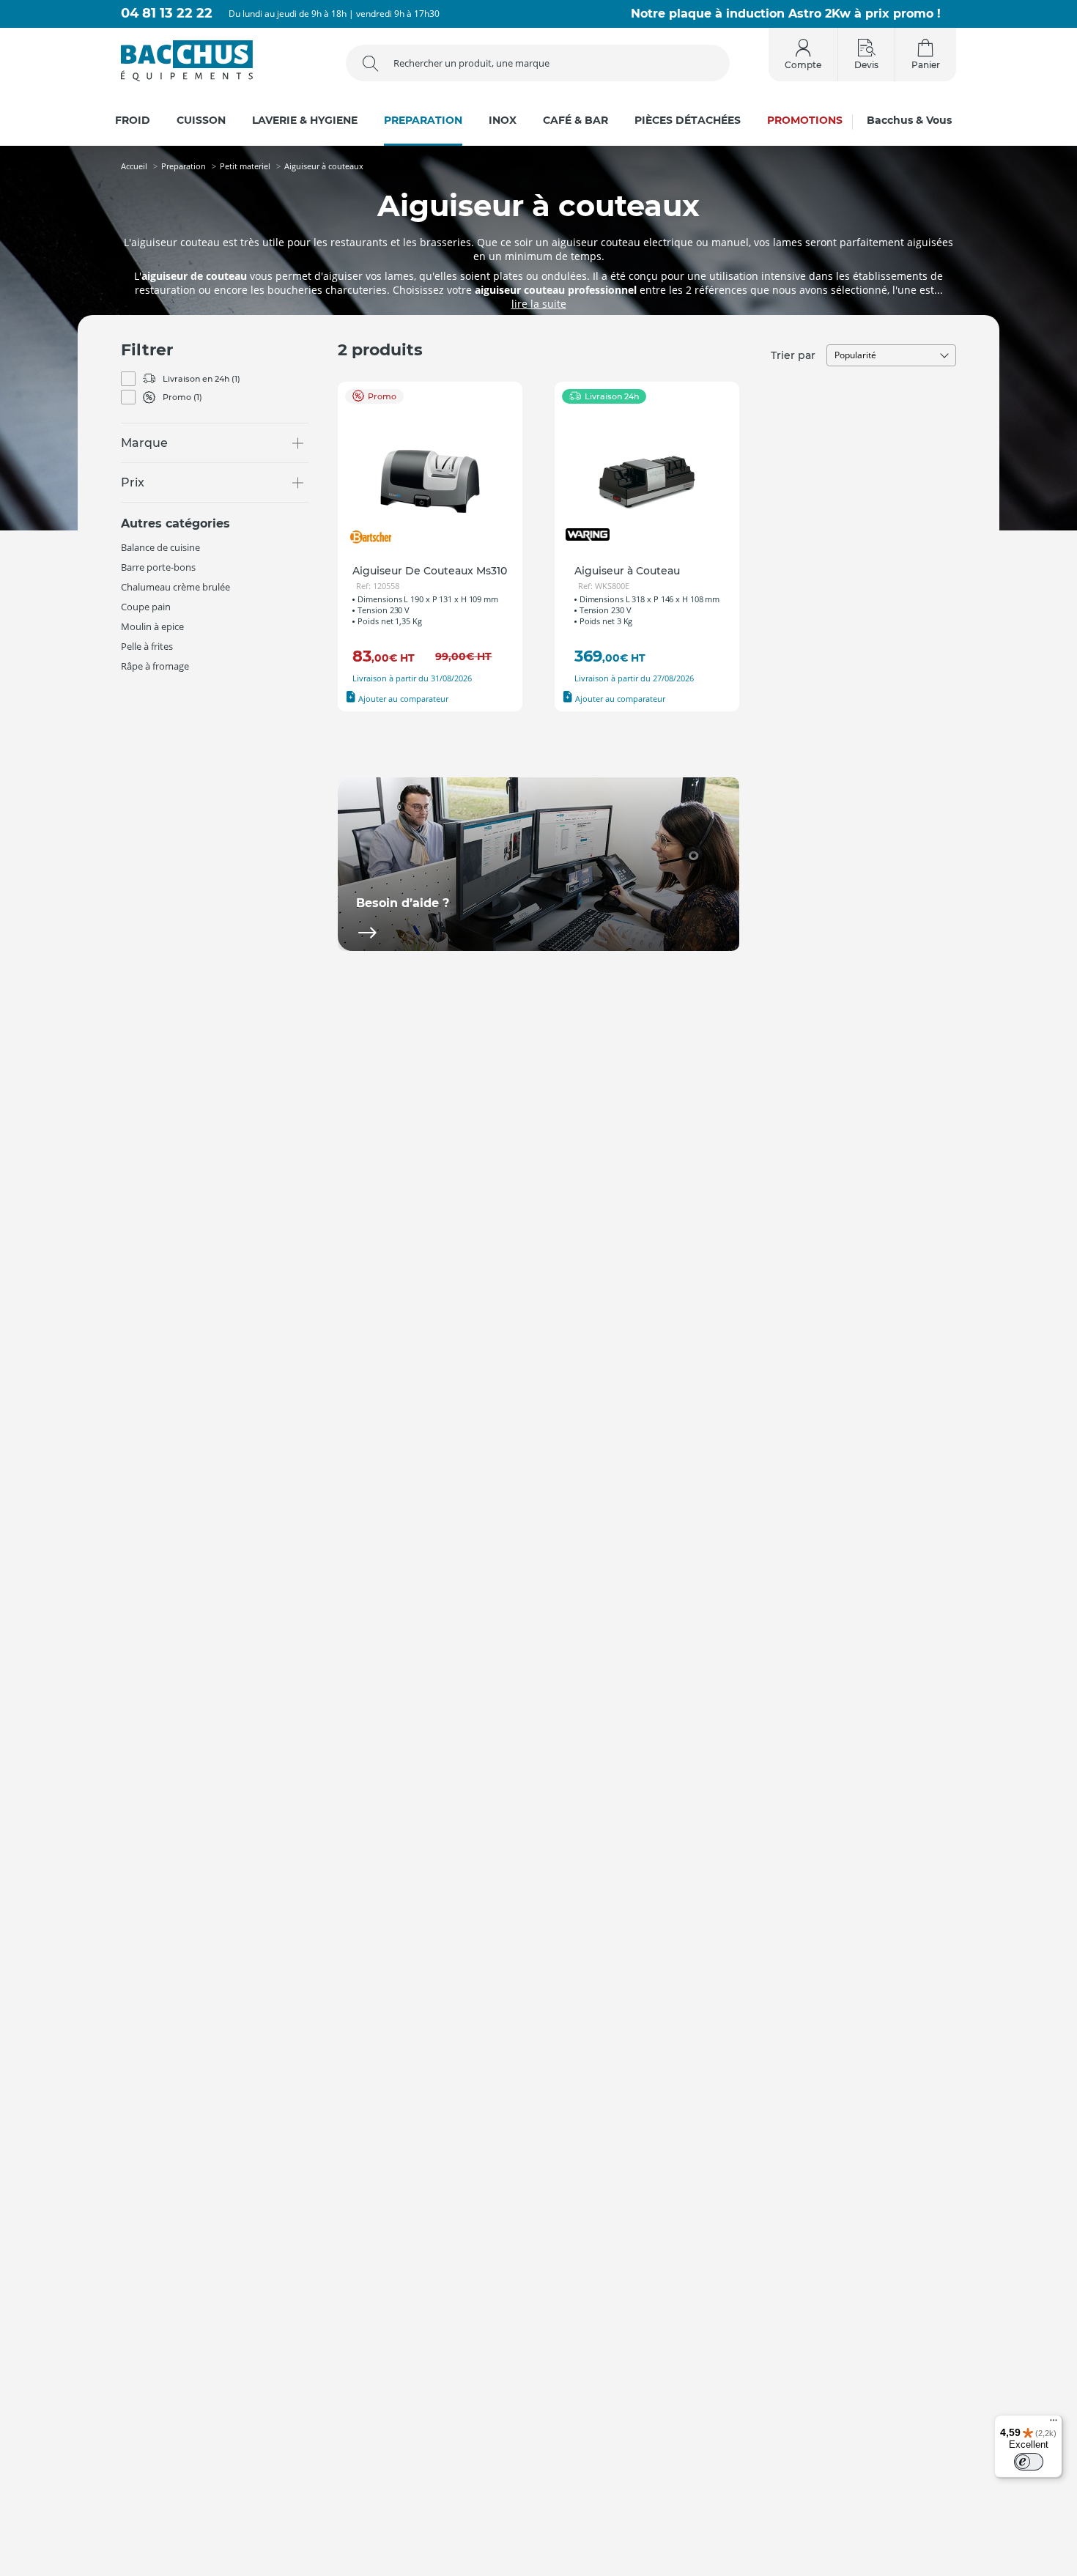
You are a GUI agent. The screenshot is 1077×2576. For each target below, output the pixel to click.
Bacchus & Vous (909, 121)
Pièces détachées (688, 121)
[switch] (1029, 2462)
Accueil (134, 166)
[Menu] (1054, 2424)
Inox (503, 121)
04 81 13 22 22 (167, 14)
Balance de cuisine (160, 547)
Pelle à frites (147, 646)
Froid (133, 121)
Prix (133, 482)
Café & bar (575, 121)
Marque (144, 443)
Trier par (793, 355)
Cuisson (201, 121)
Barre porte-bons (158, 567)
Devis (866, 65)
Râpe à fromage (155, 666)
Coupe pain (146, 607)
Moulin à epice (152, 626)
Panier (926, 65)
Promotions (805, 121)
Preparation (423, 121)
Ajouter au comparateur (402, 699)
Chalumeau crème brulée (175, 587)
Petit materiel (245, 166)
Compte (803, 65)
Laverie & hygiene (305, 121)
